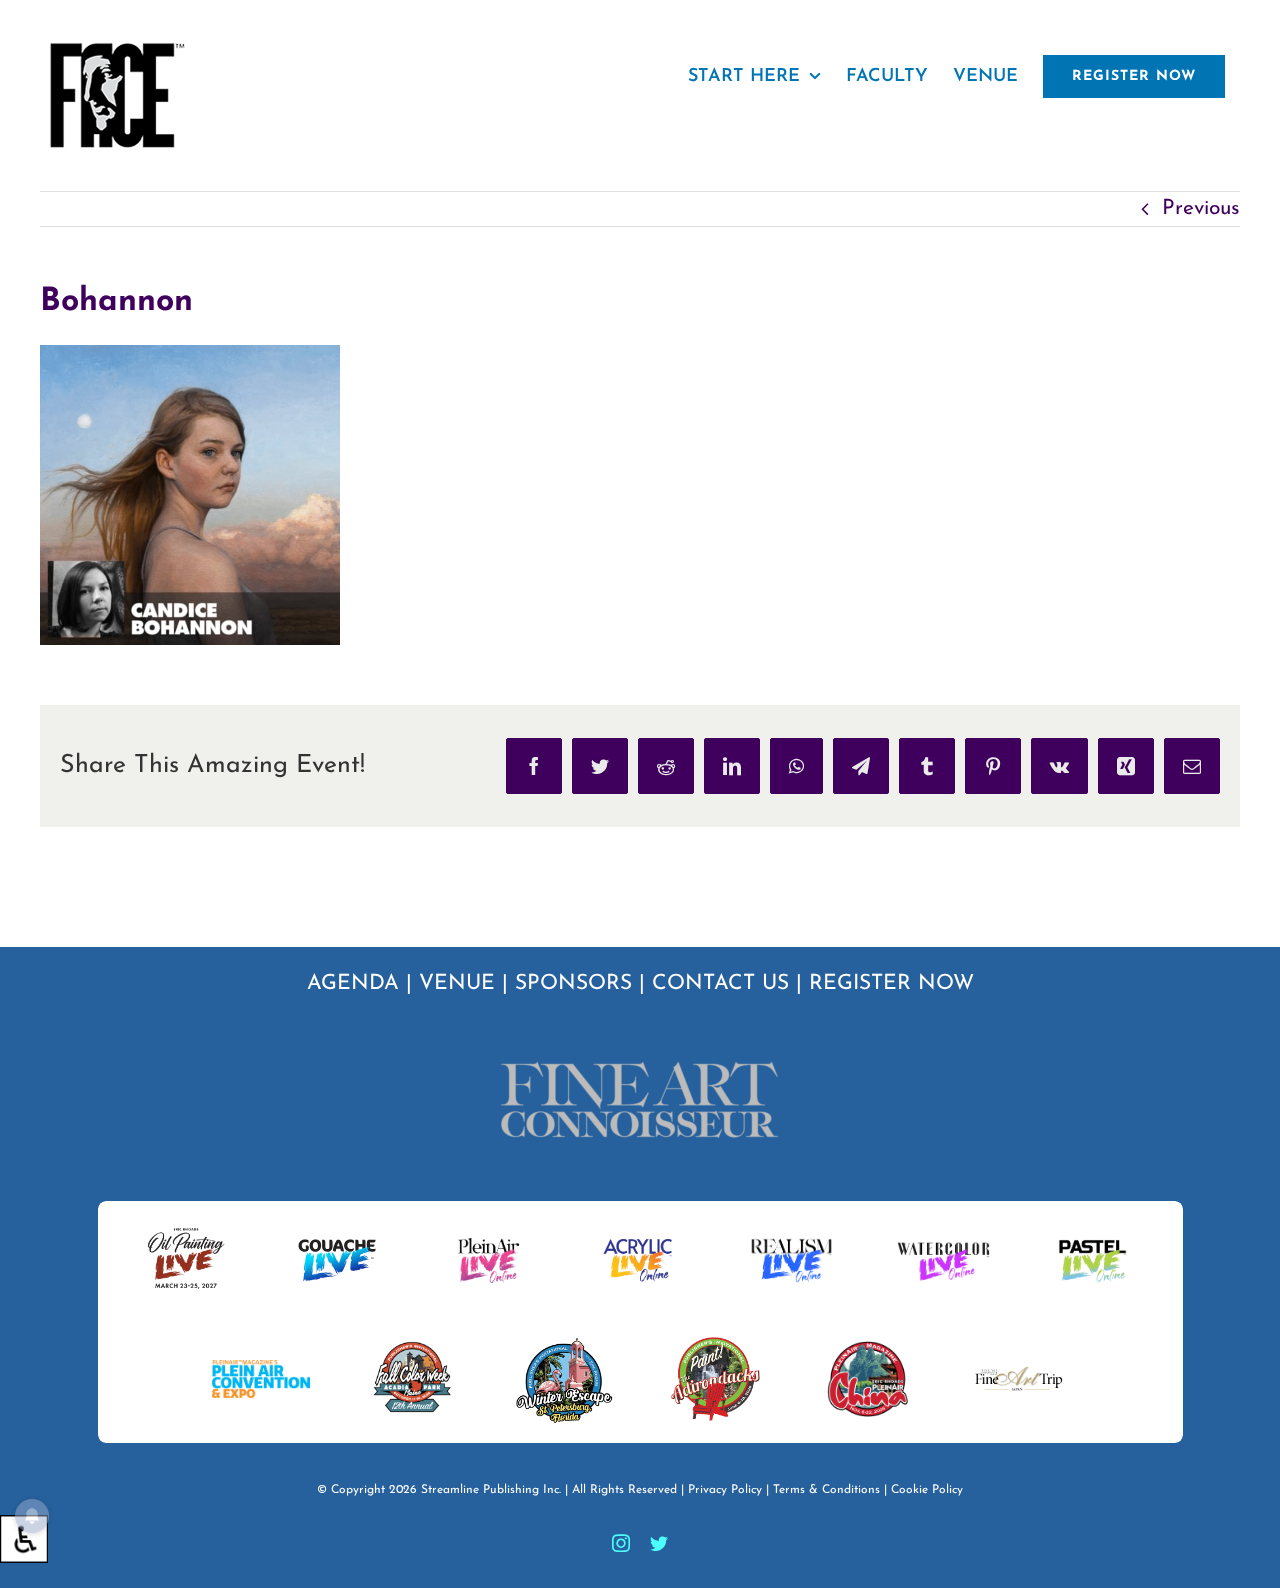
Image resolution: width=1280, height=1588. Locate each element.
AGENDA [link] (353, 983)
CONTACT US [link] (720, 983)
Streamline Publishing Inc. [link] (491, 1490)
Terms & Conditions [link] (826, 1490)
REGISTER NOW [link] (891, 983)
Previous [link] (1201, 208)
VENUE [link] (457, 983)
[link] (24, 1539)
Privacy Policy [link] (725, 1490)
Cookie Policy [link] (927, 1490)
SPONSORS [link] (573, 983)
